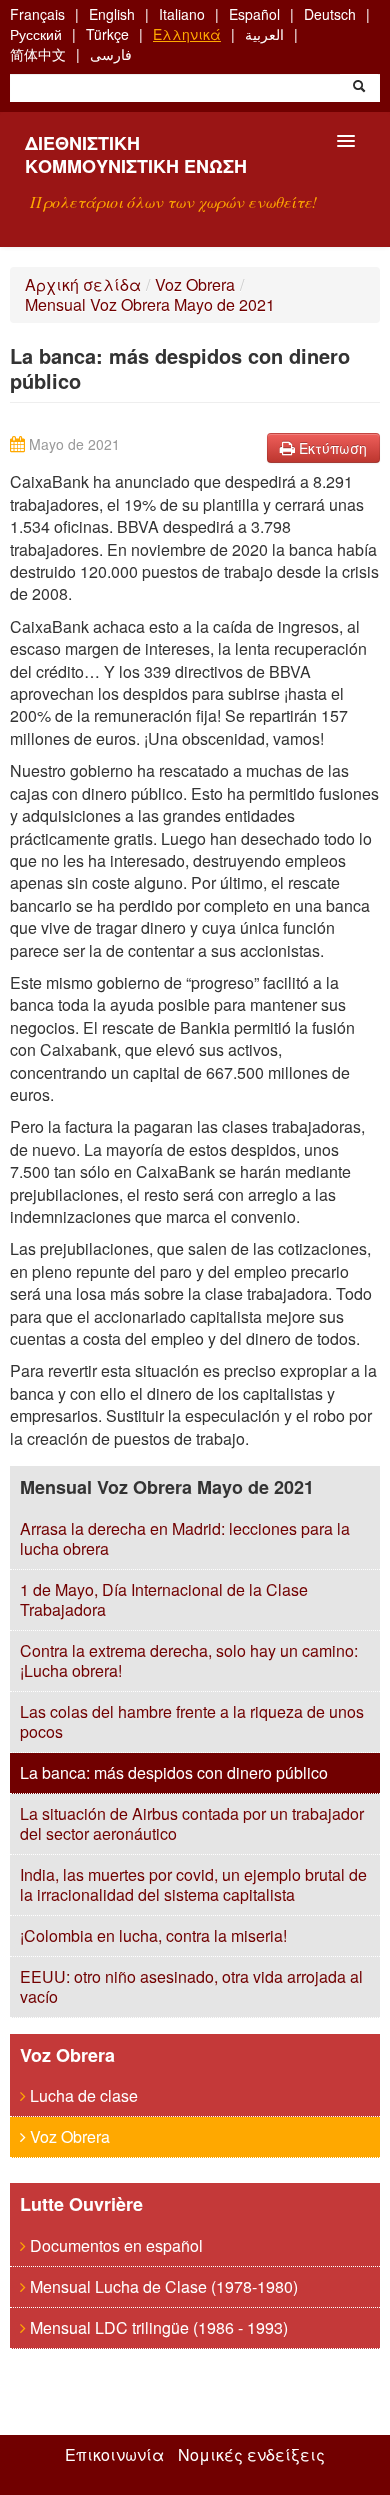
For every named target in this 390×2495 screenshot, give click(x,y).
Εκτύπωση (331, 448)
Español (254, 14)
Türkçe (107, 34)
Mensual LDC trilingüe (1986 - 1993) (157, 2327)
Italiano (182, 14)
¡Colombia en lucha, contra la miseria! (153, 1935)
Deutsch (330, 14)
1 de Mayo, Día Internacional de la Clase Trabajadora (164, 1599)
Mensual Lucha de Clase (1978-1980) (162, 2286)
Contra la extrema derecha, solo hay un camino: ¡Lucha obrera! (189, 1660)
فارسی (111, 54)
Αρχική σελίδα (83, 284)
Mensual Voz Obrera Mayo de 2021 (150, 304)
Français (37, 14)
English (112, 14)
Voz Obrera (195, 284)
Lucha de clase (82, 2095)
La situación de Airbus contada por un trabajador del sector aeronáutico (192, 1823)
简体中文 (38, 54)
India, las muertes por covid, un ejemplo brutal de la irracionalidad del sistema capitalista (193, 1884)
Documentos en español (114, 2245)
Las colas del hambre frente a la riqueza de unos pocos (192, 1721)
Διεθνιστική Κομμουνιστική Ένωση (136, 154)
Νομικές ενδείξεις (251, 2455)
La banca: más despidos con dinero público (174, 1772)
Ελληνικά (187, 34)
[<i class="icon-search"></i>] (359, 88)
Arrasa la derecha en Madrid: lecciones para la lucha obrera (185, 1538)
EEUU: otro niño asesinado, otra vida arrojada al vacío (191, 1986)
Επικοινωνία (114, 2455)
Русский (36, 34)
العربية (264, 34)
